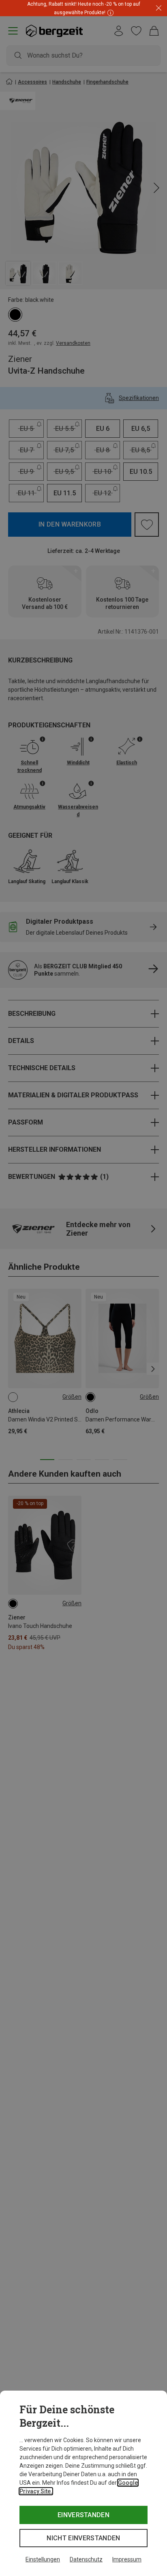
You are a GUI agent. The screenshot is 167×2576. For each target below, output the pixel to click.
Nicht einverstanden (83, 2538)
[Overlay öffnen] (109, 12)
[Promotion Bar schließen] (159, 8)
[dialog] (83, 2483)
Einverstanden (83, 2515)
